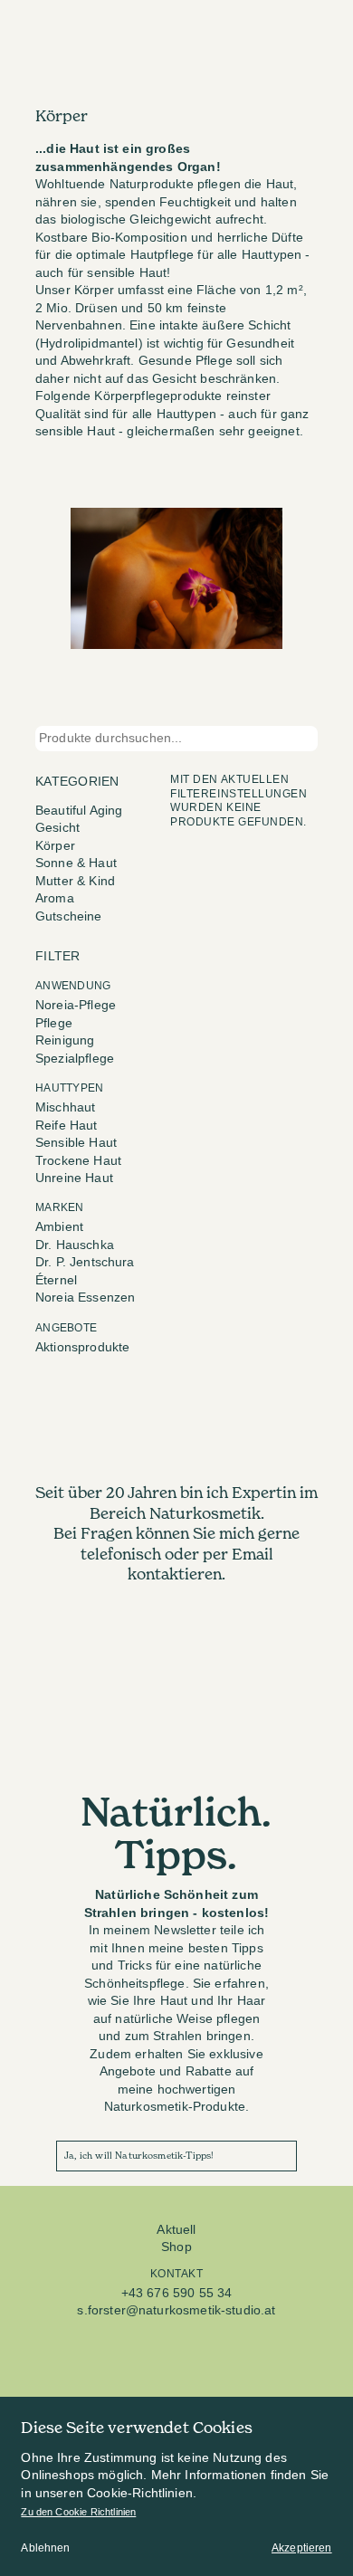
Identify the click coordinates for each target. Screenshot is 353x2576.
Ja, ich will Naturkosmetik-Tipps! (139, 2156)
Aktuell (176, 2230)
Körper (55, 846)
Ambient (59, 1227)
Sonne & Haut (76, 863)
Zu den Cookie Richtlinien (78, 2512)
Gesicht (57, 828)
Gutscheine (69, 916)
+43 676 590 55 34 (177, 2293)
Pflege (54, 1023)
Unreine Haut (74, 1178)
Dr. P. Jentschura (85, 1262)
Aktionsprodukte (82, 1347)
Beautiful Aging (79, 811)
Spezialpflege (75, 1059)
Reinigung (65, 1040)
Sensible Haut (76, 1143)
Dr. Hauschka (75, 1245)
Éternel (56, 1280)
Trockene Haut (78, 1161)
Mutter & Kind (75, 881)
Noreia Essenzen (85, 1298)
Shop (176, 2247)
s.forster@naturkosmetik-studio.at (176, 2310)
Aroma (55, 898)
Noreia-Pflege (76, 1005)
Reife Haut (67, 1126)
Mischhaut (65, 1107)
